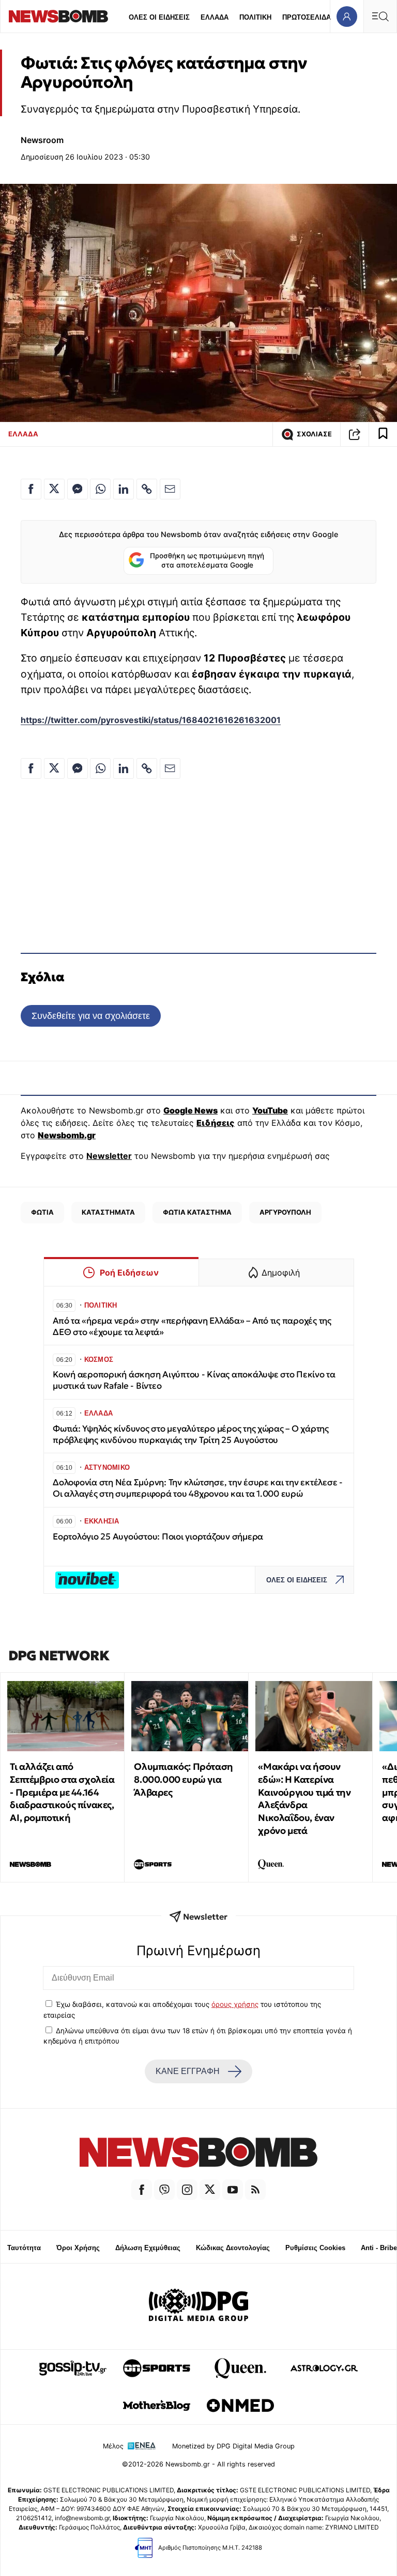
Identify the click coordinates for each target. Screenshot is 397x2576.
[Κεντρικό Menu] (380, 16)
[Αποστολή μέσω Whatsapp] (100, 489)
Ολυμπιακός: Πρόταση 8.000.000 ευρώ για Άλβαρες (183, 1779)
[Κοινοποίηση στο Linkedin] (124, 489)
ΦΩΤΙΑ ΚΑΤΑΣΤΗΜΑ (197, 1212)
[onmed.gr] (240, 2406)
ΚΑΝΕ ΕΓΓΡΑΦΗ (188, 2071)
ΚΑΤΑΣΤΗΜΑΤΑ (108, 1212)
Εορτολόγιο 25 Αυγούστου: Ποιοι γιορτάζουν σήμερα (158, 1537)
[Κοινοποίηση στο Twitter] (54, 489)
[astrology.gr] (324, 2368)
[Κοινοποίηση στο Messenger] (78, 489)
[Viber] (164, 2190)
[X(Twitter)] (210, 2190)
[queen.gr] (240, 2368)
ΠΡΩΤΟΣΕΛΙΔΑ (307, 17)
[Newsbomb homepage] (58, 16)
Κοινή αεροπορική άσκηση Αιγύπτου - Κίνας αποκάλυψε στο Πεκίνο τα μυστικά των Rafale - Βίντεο (194, 1380)
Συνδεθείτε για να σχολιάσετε (91, 1016)
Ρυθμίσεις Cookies (315, 2248)
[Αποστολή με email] (170, 489)
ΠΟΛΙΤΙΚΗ (255, 17)
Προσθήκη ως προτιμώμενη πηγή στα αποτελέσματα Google (207, 560)
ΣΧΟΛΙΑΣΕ (314, 434)
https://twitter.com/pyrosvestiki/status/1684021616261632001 (151, 720)
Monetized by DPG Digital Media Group (233, 2446)
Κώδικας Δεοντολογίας (233, 2248)
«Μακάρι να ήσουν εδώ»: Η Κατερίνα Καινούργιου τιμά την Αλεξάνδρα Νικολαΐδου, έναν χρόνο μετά (304, 1799)
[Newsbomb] (198, 2154)
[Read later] (383, 434)
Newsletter (109, 1156)
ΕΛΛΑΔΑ (215, 17)
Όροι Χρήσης (78, 2248)
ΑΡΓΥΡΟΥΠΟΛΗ (285, 1212)
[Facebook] (142, 2190)
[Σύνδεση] (347, 16)
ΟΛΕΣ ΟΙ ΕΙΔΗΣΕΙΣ (159, 17)
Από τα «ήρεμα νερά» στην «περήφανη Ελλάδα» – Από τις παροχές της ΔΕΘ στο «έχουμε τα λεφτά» (192, 1326)
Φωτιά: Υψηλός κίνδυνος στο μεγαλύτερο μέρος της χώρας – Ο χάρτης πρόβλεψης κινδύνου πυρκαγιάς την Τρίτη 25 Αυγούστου (191, 1434)
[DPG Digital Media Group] (198, 2306)
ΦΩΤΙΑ (42, 1212)
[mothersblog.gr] (157, 2406)
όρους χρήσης (235, 2004)
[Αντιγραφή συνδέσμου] (355, 434)
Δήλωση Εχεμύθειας (148, 2248)
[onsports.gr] (157, 2368)
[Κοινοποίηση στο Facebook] (31, 489)
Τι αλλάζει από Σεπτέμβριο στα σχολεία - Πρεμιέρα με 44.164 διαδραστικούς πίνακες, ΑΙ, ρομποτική (62, 1792)
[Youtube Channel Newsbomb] (233, 2190)
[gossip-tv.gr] (73, 2368)
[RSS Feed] (255, 2190)
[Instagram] (187, 2190)
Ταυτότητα (24, 2248)
